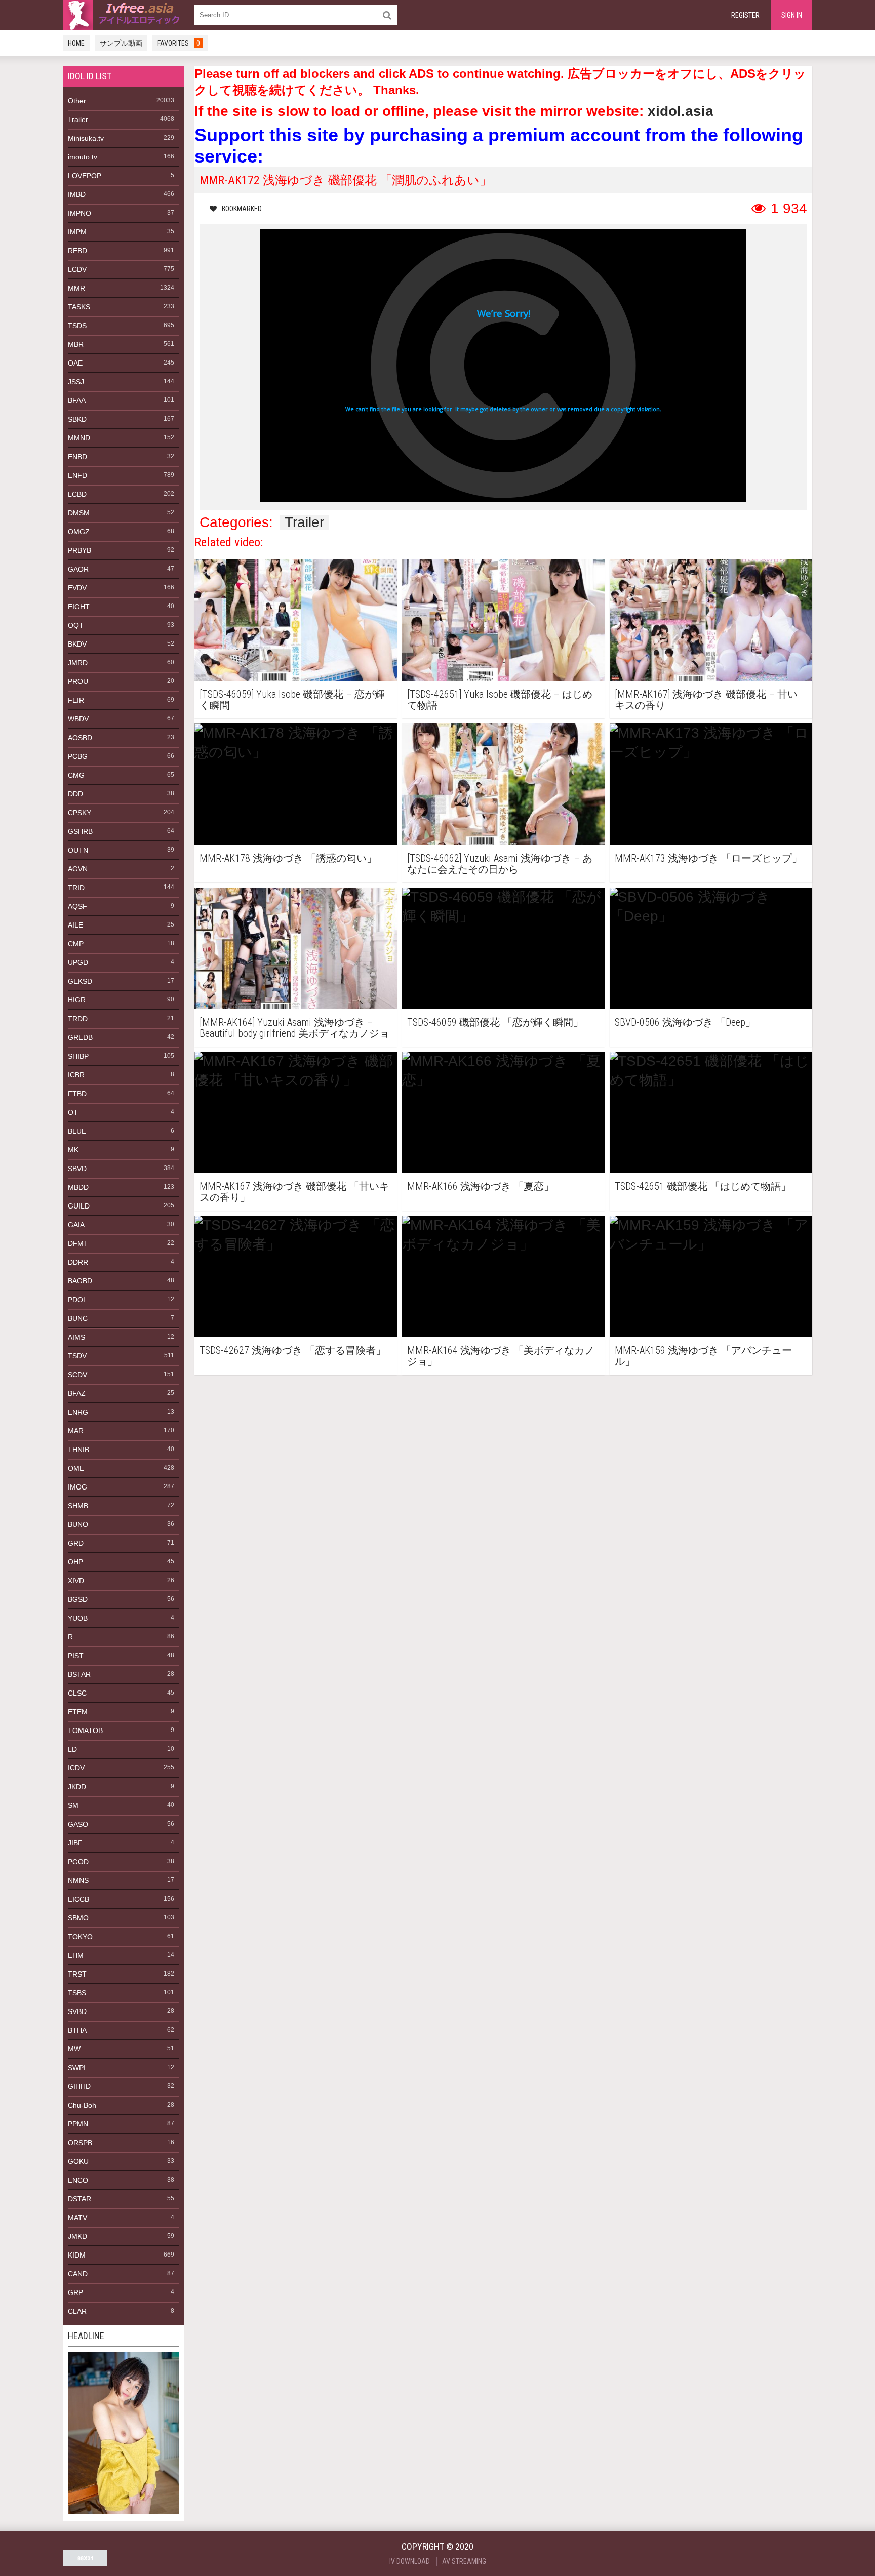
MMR (76, 288)
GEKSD (80, 981)
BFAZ (77, 1393)
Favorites (179, 43)
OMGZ (79, 532)
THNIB (78, 1450)
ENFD (77, 475)
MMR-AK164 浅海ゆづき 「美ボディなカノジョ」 (501, 1356)
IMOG (77, 1487)
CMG (76, 775)
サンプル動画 (121, 43)
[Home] (124, 15)
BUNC (78, 1318)
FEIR (76, 700)
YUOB (78, 1618)
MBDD (78, 1187)
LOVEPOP (85, 176)
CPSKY (79, 813)
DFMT (78, 1243)
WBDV (78, 719)
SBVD (77, 1169)
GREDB (80, 1037)
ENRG (78, 1412)
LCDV (77, 269)
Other (77, 101)
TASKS (79, 307)
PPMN (78, 2124)
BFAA (77, 400)
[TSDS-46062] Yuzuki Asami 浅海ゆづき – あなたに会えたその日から (500, 864)
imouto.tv (83, 157)
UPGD (78, 962)
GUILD (79, 1206)
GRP (75, 2292)
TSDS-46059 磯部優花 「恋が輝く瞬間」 (495, 1022)
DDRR (78, 1262)
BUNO (78, 1524)
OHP (75, 1562)
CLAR (77, 2311)
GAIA (76, 1225)
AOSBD (80, 738)
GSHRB (80, 831)
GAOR (78, 569)
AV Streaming (464, 2561)
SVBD (77, 2011)
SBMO (78, 1918)
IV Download (410, 2561)
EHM (76, 1955)
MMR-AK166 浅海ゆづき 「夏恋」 (481, 1186)
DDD (75, 794)
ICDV (76, 1768)
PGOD (78, 1862)
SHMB (78, 1506)
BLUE (77, 1131)
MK (73, 1150)
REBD (77, 251)
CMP (76, 944)
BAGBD (80, 1281)
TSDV (77, 1356)
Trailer (78, 119)
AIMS (76, 1337)
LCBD (77, 494)
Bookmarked (242, 209)
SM (73, 1805)
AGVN (78, 869)
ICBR (76, 1075)
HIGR (77, 1000)
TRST (77, 1974)
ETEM (78, 1712)
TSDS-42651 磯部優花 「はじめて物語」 (703, 1186)
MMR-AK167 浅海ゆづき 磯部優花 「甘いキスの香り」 (294, 1192)
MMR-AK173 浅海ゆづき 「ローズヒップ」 (708, 858)
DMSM (79, 513)
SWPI (77, 2068)
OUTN (78, 850)
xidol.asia (681, 111)
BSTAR (79, 1674)
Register (745, 15)
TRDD (78, 1019)
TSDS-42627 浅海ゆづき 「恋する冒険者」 (293, 1351)
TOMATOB (85, 1730)
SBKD (77, 419)
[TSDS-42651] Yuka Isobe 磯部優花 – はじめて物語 (500, 700)
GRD (76, 1543)
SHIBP (78, 1056)
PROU (78, 681)
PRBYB (79, 550)
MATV (77, 2218)
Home (76, 43)
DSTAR (79, 2199)
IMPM (77, 232)
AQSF (77, 906)
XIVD (76, 1581)
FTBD (77, 1094)
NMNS (78, 1880)
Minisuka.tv (86, 138)
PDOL (77, 1300)
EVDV (77, 588)
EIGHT (79, 607)
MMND (79, 438)
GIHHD (79, 2086)
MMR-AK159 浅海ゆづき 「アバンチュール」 (703, 1356)
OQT (76, 625)
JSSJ (76, 382)
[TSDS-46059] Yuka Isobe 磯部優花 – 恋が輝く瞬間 (292, 700)
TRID (76, 888)
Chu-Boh (82, 2105)
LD (72, 1749)
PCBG (78, 756)
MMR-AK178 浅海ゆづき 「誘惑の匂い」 (288, 858)
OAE (75, 363)
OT (73, 1112)
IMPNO (79, 213)
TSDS (77, 326)
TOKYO (80, 1937)
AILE (75, 925)
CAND (78, 2274)
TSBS (77, 1993)
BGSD (78, 1599)
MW (74, 2049)
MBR (76, 344)
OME (76, 1468)
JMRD (78, 663)
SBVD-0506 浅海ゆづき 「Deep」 (685, 1022)
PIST (76, 1656)
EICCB (78, 1899)
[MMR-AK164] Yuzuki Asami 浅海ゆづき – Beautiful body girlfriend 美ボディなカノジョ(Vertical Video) (294, 1028)
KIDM (77, 2255)
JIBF (75, 1843)
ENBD (77, 457)
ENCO (78, 2180)
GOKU (78, 2161)
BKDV (77, 644)
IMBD (77, 194)
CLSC (77, 1693)
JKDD (77, 1787)
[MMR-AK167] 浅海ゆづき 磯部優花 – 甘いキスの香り (706, 700)
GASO (78, 1824)
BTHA (77, 2030)
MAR (76, 1431)
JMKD (77, 2236)
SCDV (77, 1375)
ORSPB (80, 2143)
